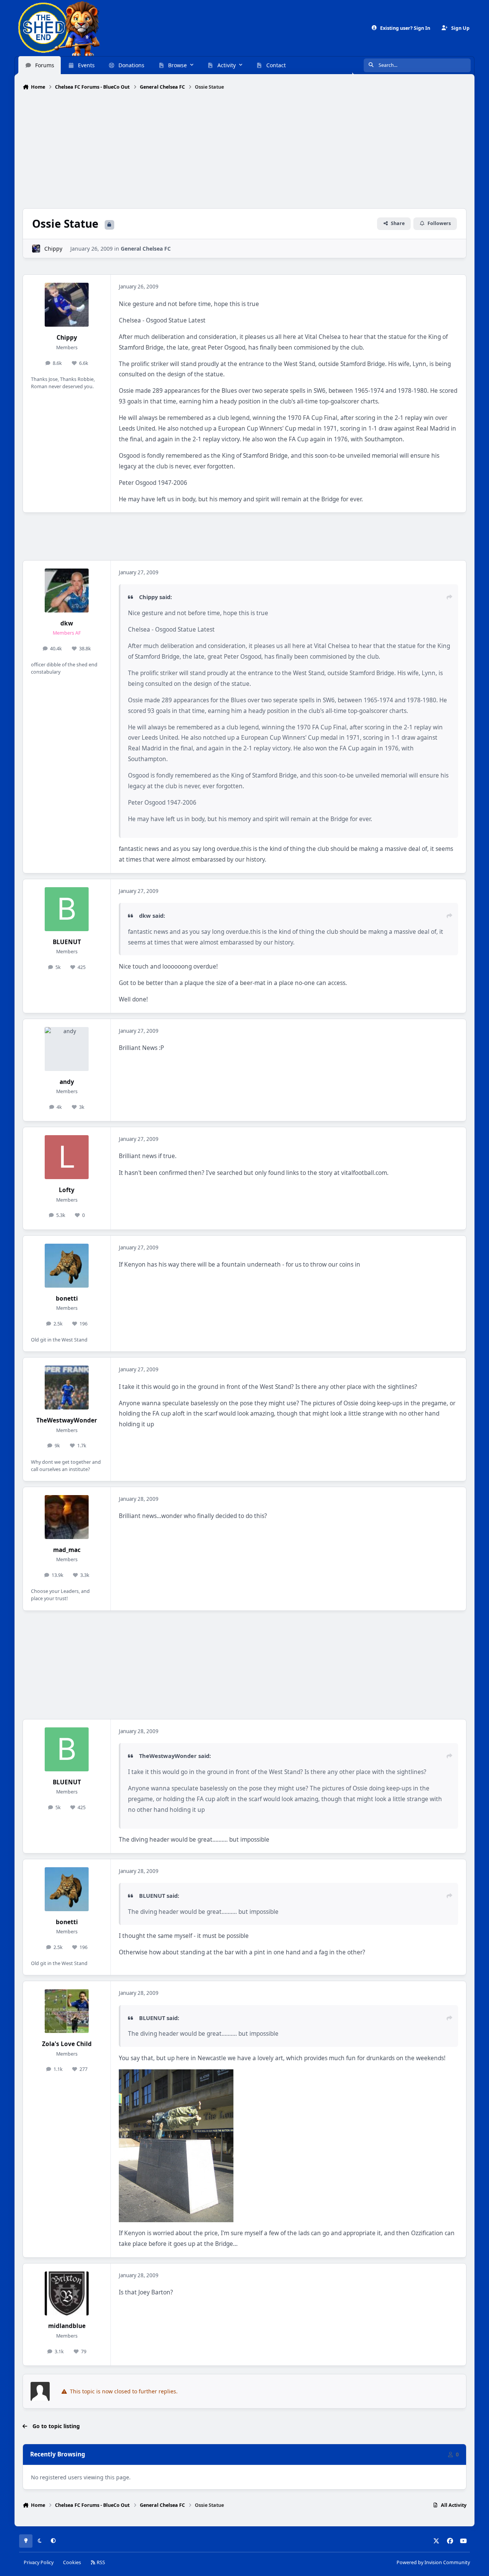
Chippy (53, 249)
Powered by (433, 2562)
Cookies (72, 2562)
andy (67, 1082)
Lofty (67, 1190)
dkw (67, 623)
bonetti (67, 1299)
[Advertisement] (244, 150)
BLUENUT (67, 942)
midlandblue (67, 2326)
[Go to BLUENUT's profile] (67, 909)
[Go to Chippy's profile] (36, 249)
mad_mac (67, 1550)
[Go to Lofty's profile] (67, 1157)
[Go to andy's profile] (67, 1049)
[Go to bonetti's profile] (67, 1266)
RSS (100, 2562)
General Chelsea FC (146, 249)
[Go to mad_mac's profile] (67, 1517)
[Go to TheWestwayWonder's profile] (67, 1388)
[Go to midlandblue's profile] (67, 2293)
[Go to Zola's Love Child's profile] (67, 2011)
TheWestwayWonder (67, 1420)
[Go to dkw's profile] (67, 591)
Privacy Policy (39, 2562)
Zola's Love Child (67, 2044)
